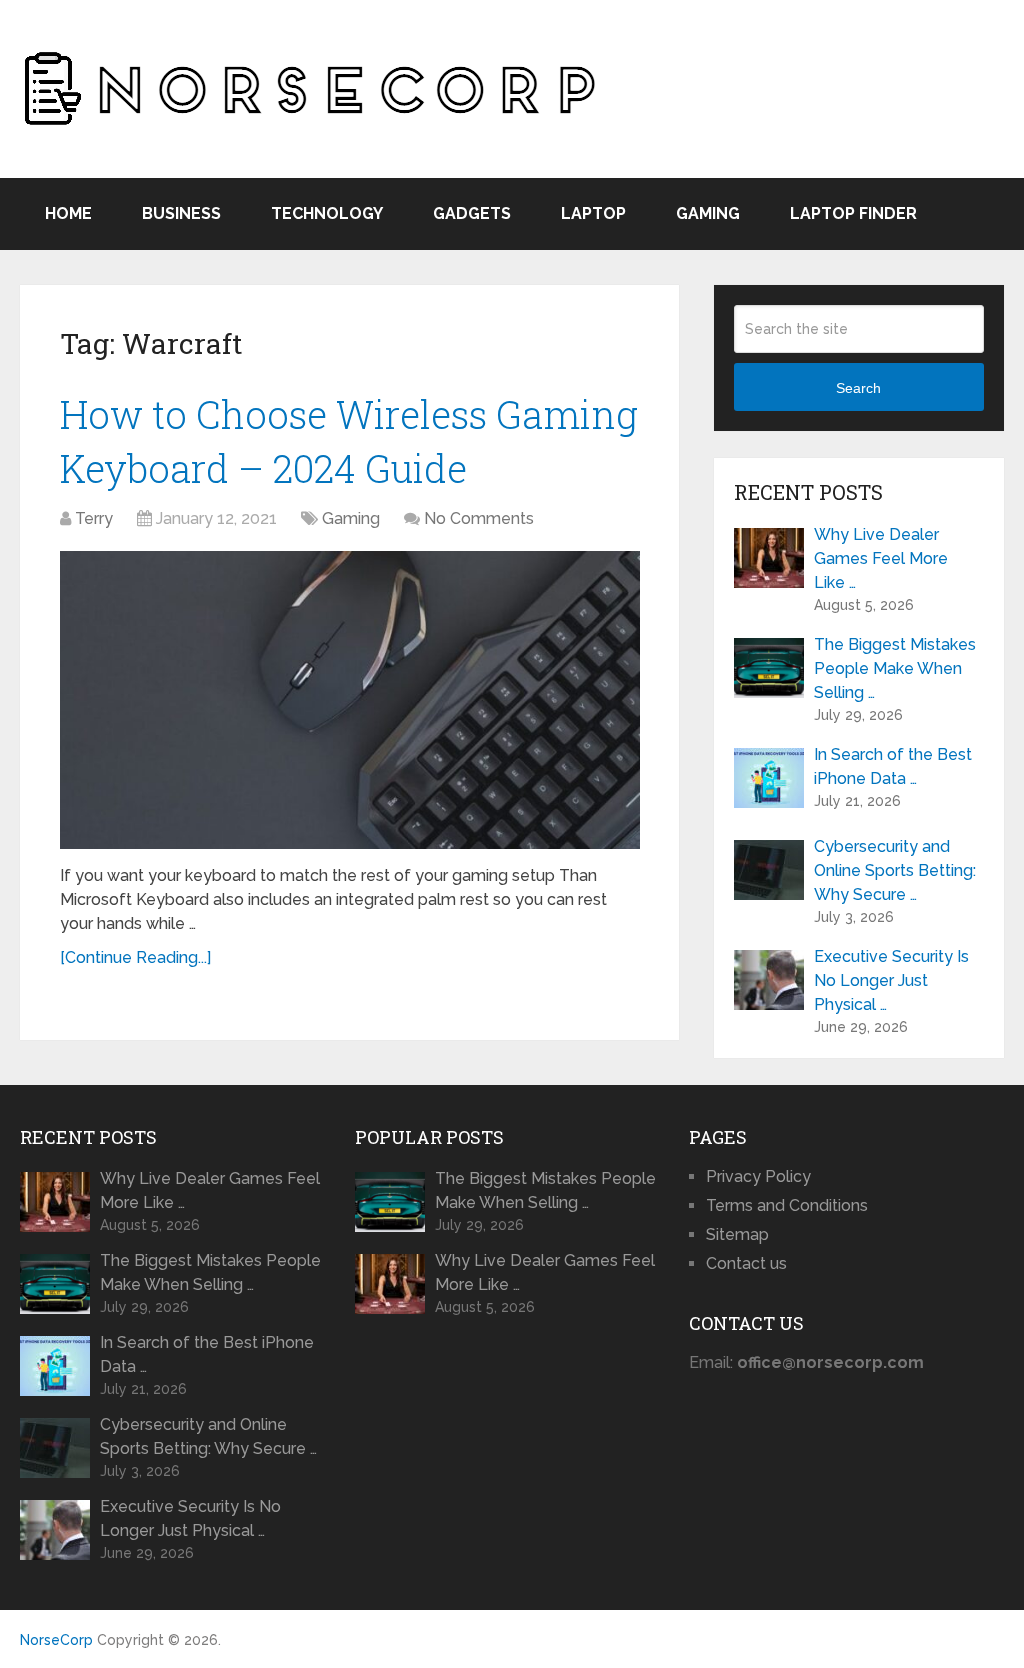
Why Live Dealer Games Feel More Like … (881, 558)
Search (858, 388)
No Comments (479, 518)
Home (68, 213)
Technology (327, 213)
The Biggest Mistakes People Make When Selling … (895, 668)
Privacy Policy (758, 1176)
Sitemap (737, 1234)
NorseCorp (56, 1640)
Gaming (708, 213)
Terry (94, 518)
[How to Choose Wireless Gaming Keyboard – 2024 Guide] (350, 700)
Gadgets (472, 213)
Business (181, 213)
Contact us (746, 1263)
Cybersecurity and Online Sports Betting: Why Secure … (895, 870)
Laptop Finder (853, 213)
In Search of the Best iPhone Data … (893, 766)
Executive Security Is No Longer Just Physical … (891, 980)
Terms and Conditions (787, 1205)
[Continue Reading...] (135, 957)
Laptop (593, 213)
